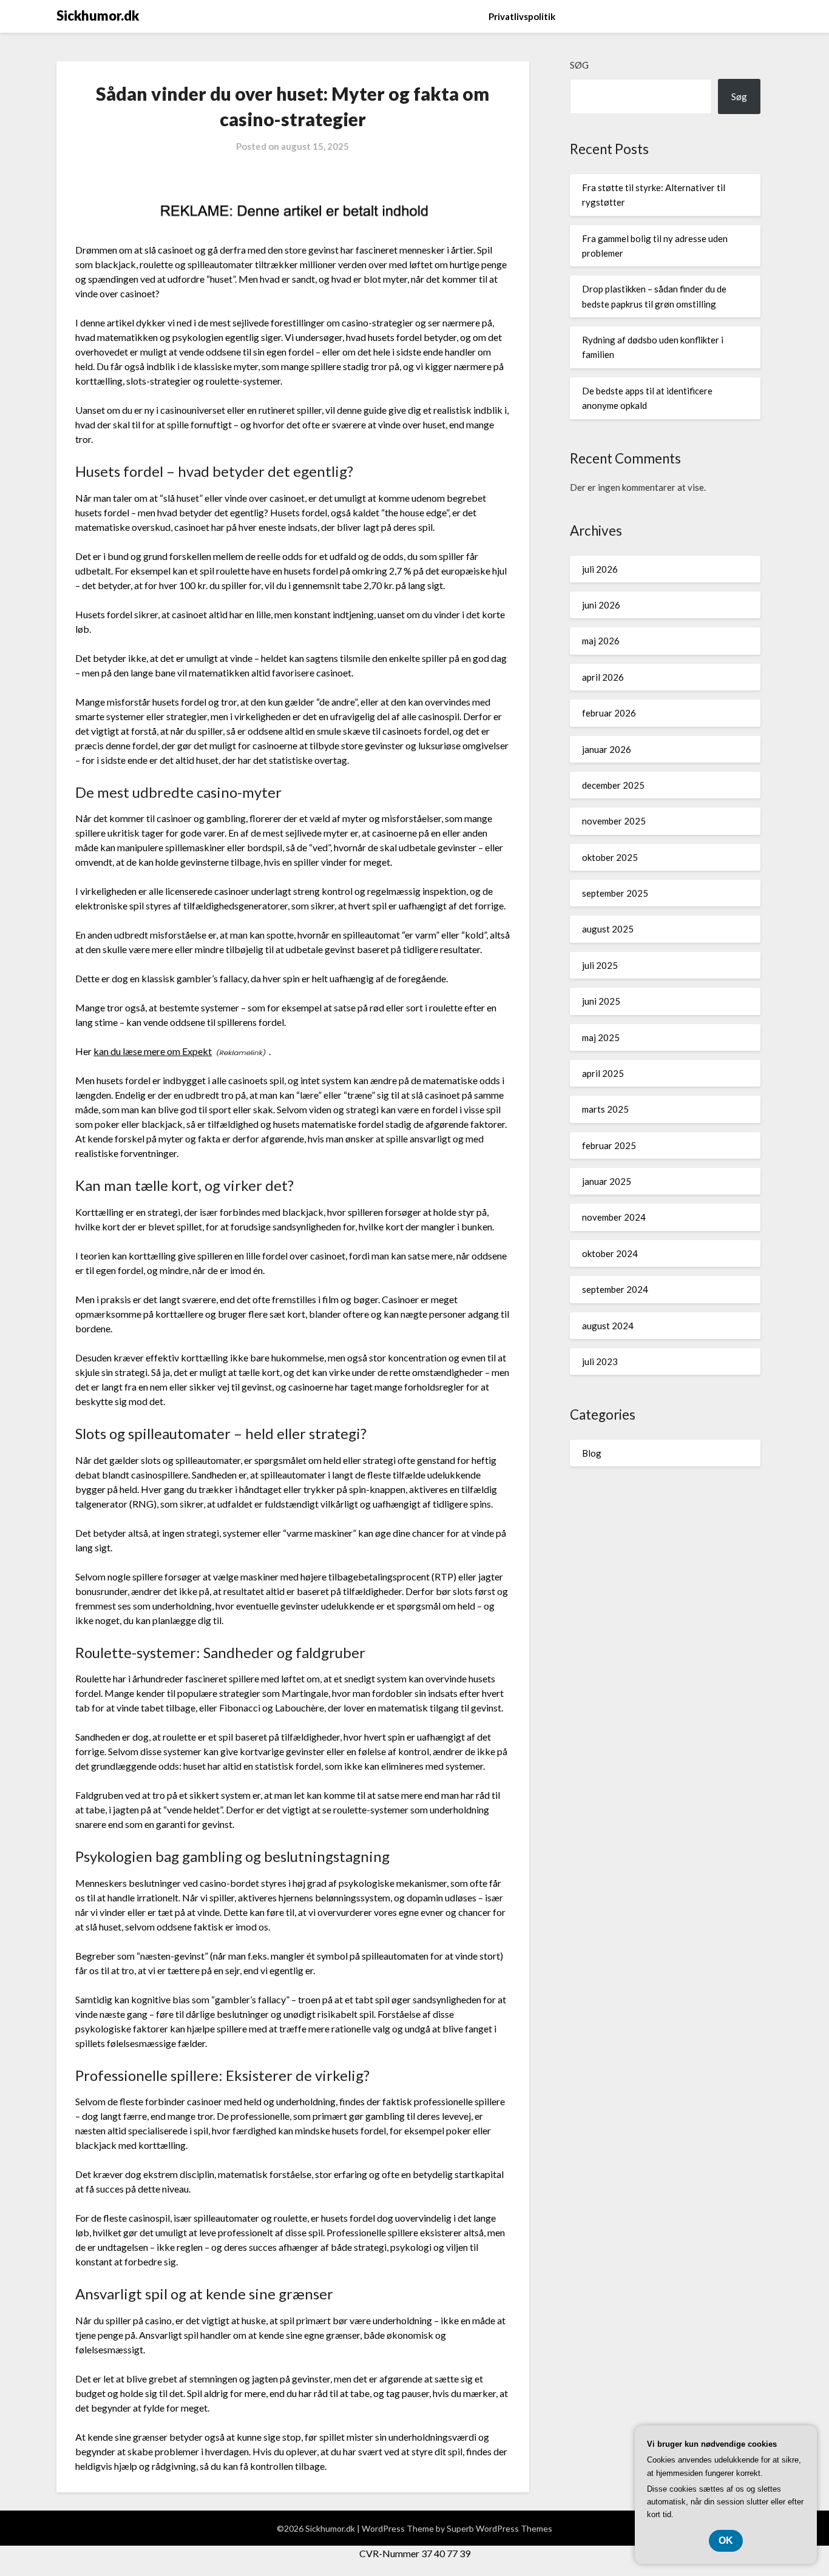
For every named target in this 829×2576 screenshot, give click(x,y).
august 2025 (608, 929)
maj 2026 (601, 641)
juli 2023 (600, 1361)
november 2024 (614, 1217)
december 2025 (613, 785)
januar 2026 (607, 749)
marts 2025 (605, 1109)
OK (726, 2541)
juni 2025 (601, 1001)
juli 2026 (600, 569)
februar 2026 (609, 713)
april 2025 (603, 1073)
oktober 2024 (610, 1253)
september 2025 (615, 893)
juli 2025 (600, 965)
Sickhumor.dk (98, 15)
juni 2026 (601, 605)
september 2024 (615, 1289)
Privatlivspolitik (522, 16)
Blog (592, 1453)
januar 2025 (607, 1181)
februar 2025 (609, 1145)
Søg (579, 65)
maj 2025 (601, 1037)
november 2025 (614, 821)
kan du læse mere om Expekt (153, 1051)
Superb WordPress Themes (499, 2528)
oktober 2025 (610, 857)
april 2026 (603, 677)
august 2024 (608, 1326)
